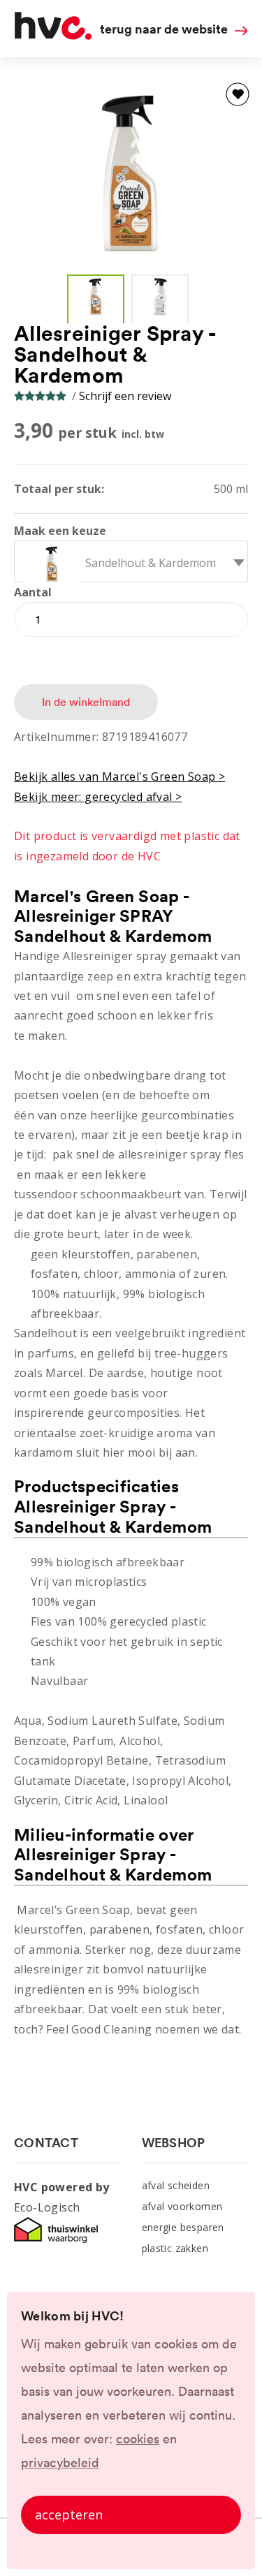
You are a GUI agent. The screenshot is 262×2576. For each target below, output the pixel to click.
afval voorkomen (182, 2206)
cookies (138, 2439)
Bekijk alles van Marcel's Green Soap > (119, 777)
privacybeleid (60, 2463)
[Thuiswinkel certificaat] (56, 2241)
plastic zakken (175, 2248)
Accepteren (69, 2515)
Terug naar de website (164, 29)
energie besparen (183, 2227)
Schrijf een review (125, 396)
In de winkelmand (86, 702)
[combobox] (131, 561)
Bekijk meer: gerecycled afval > (98, 797)
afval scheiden (176, 2185)
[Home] (53, 36)
